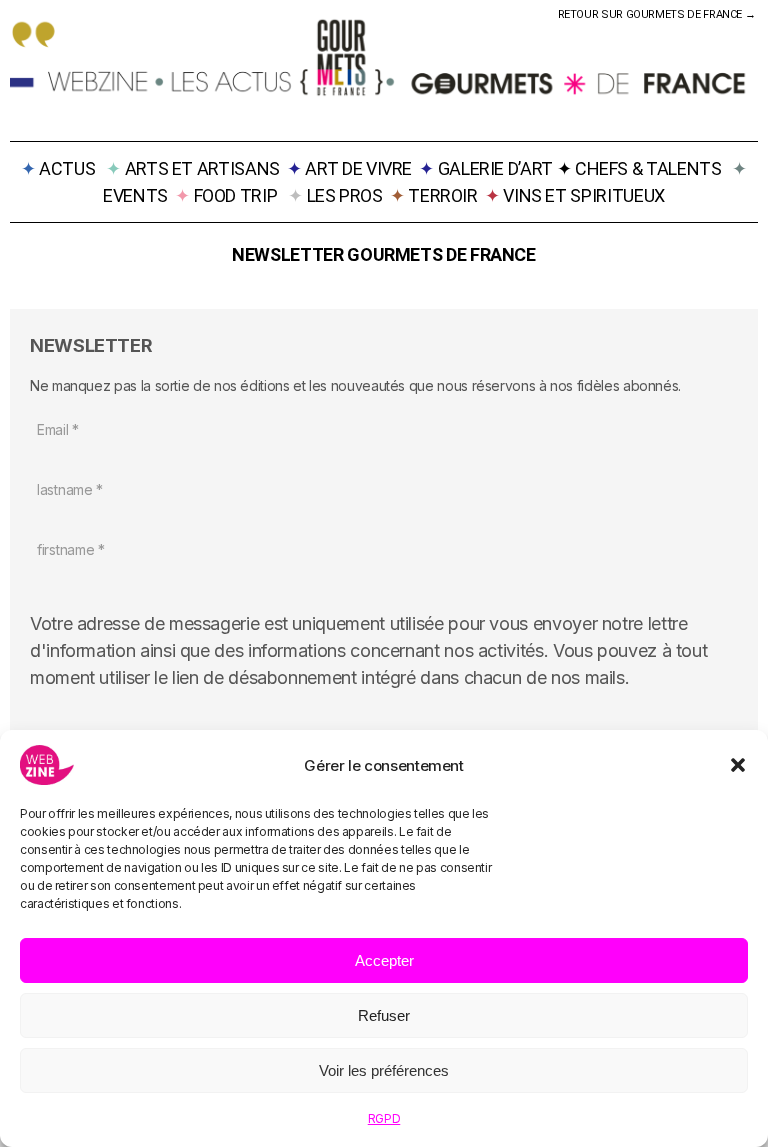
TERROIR (442, 195)
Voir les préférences (384, 1070)
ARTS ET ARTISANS (202, 168)
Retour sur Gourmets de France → (658, 14)
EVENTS (135, 195)
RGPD (384, 1118)
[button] (738, 765)
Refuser (384, 1015)
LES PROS (345, 195)
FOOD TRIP (236, 195)
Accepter (384, 960)
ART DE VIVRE (358, 168)
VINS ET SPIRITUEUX (584, 195)
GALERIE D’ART (497, 168)
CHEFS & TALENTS (648, 168)
